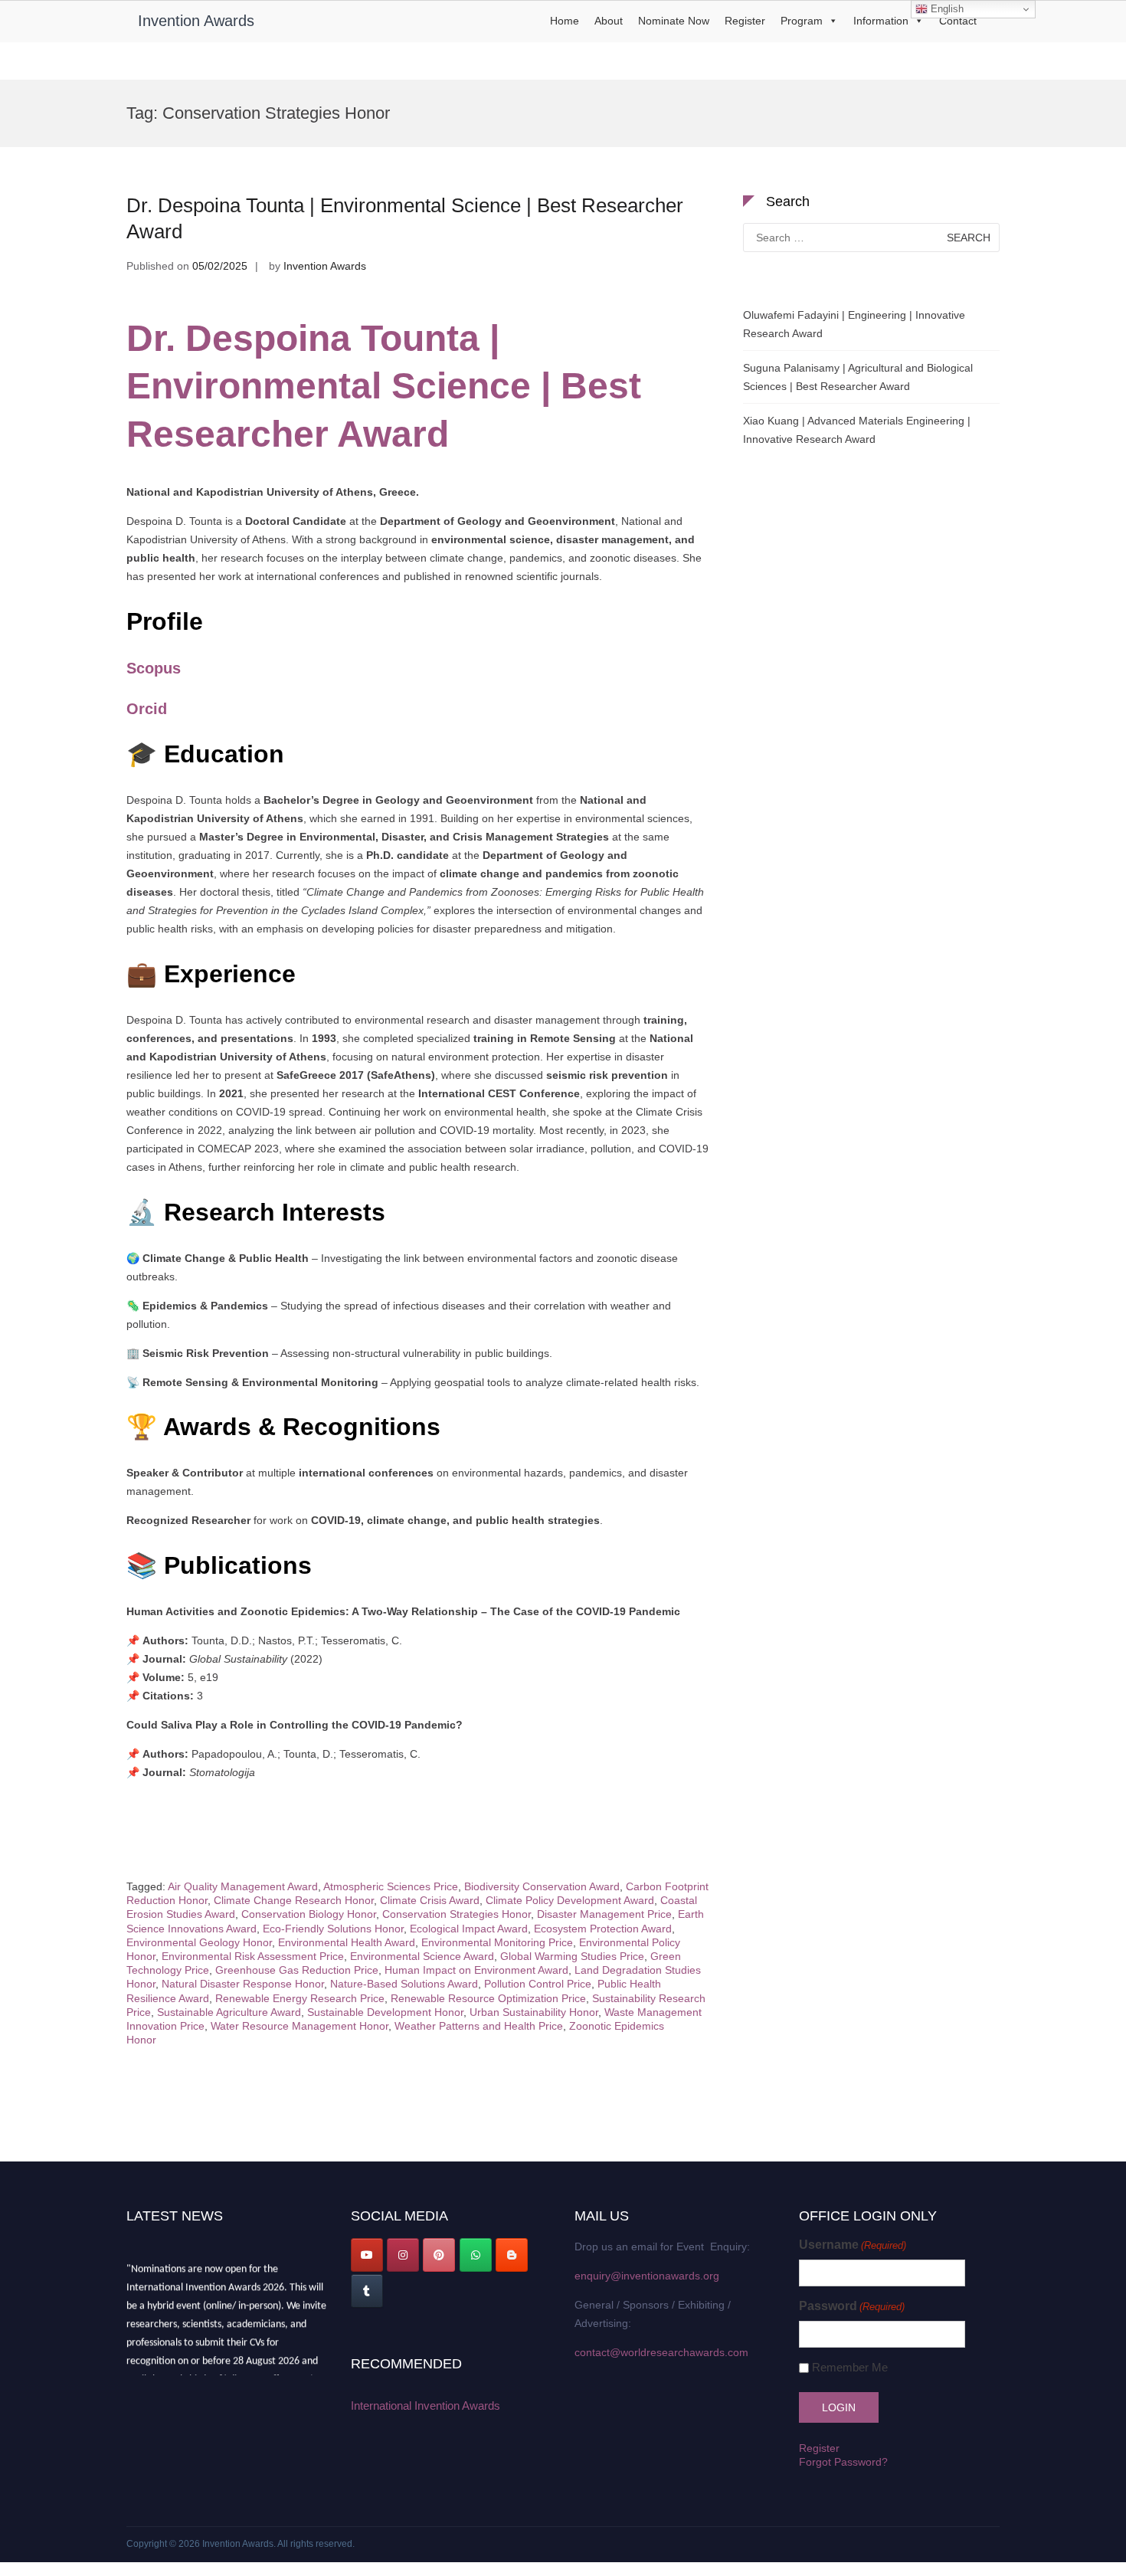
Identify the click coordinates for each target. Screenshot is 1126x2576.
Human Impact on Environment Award (476, 1970)
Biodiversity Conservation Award (542, 1886)
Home (565, 21)
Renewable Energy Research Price (300, 1998)
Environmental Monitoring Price (497, 1942)
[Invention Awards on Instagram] (403, 2255)
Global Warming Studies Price (572, 1956)
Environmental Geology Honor (199, 1942)
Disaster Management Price (604, 1914)
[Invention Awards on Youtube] (367, 2255)
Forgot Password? (843, 2462)
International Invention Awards (426, 2406)
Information (881, 21)
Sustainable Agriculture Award (229, 2012)
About (609, 21)
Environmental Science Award (422, 1956)
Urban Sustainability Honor (534, 2012)
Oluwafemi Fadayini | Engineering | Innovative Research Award (854, 324)
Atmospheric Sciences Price (391, 1886)
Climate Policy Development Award (570, 1900)
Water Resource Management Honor (300, 2026)
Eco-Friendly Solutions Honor (333, 1929)
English (946, 9)
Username (853, 2245)
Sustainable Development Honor (385, 2012)
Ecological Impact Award (469, 1929)
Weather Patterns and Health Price (479, 2026)
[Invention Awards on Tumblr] (367, 2291)
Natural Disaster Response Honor (243, 1984)
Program (802, 21)
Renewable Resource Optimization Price (488, 1998)
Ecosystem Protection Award (603, 1929)
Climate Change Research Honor (294, 1900)
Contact (958, 21)
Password (852, 2306)
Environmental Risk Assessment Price (253, 1956)
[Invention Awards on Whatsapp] (476, 2255)
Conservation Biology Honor (309, 1914)
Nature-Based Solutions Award (404, 1984)
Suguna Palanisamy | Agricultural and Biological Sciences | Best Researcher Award (858, 377)
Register (745, 21)
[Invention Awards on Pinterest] (439, 2255)
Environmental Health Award (347, 1942)
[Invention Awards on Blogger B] (512, 2255)
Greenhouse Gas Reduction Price (297, 1970)
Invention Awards (196, 21)
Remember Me (850, 2367)
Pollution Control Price (538, 1984)
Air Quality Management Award (243, 1886)
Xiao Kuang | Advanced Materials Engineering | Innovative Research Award (857, 430)
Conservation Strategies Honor (457, 1914)
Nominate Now (674, 21)
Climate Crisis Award (430, 1900)
